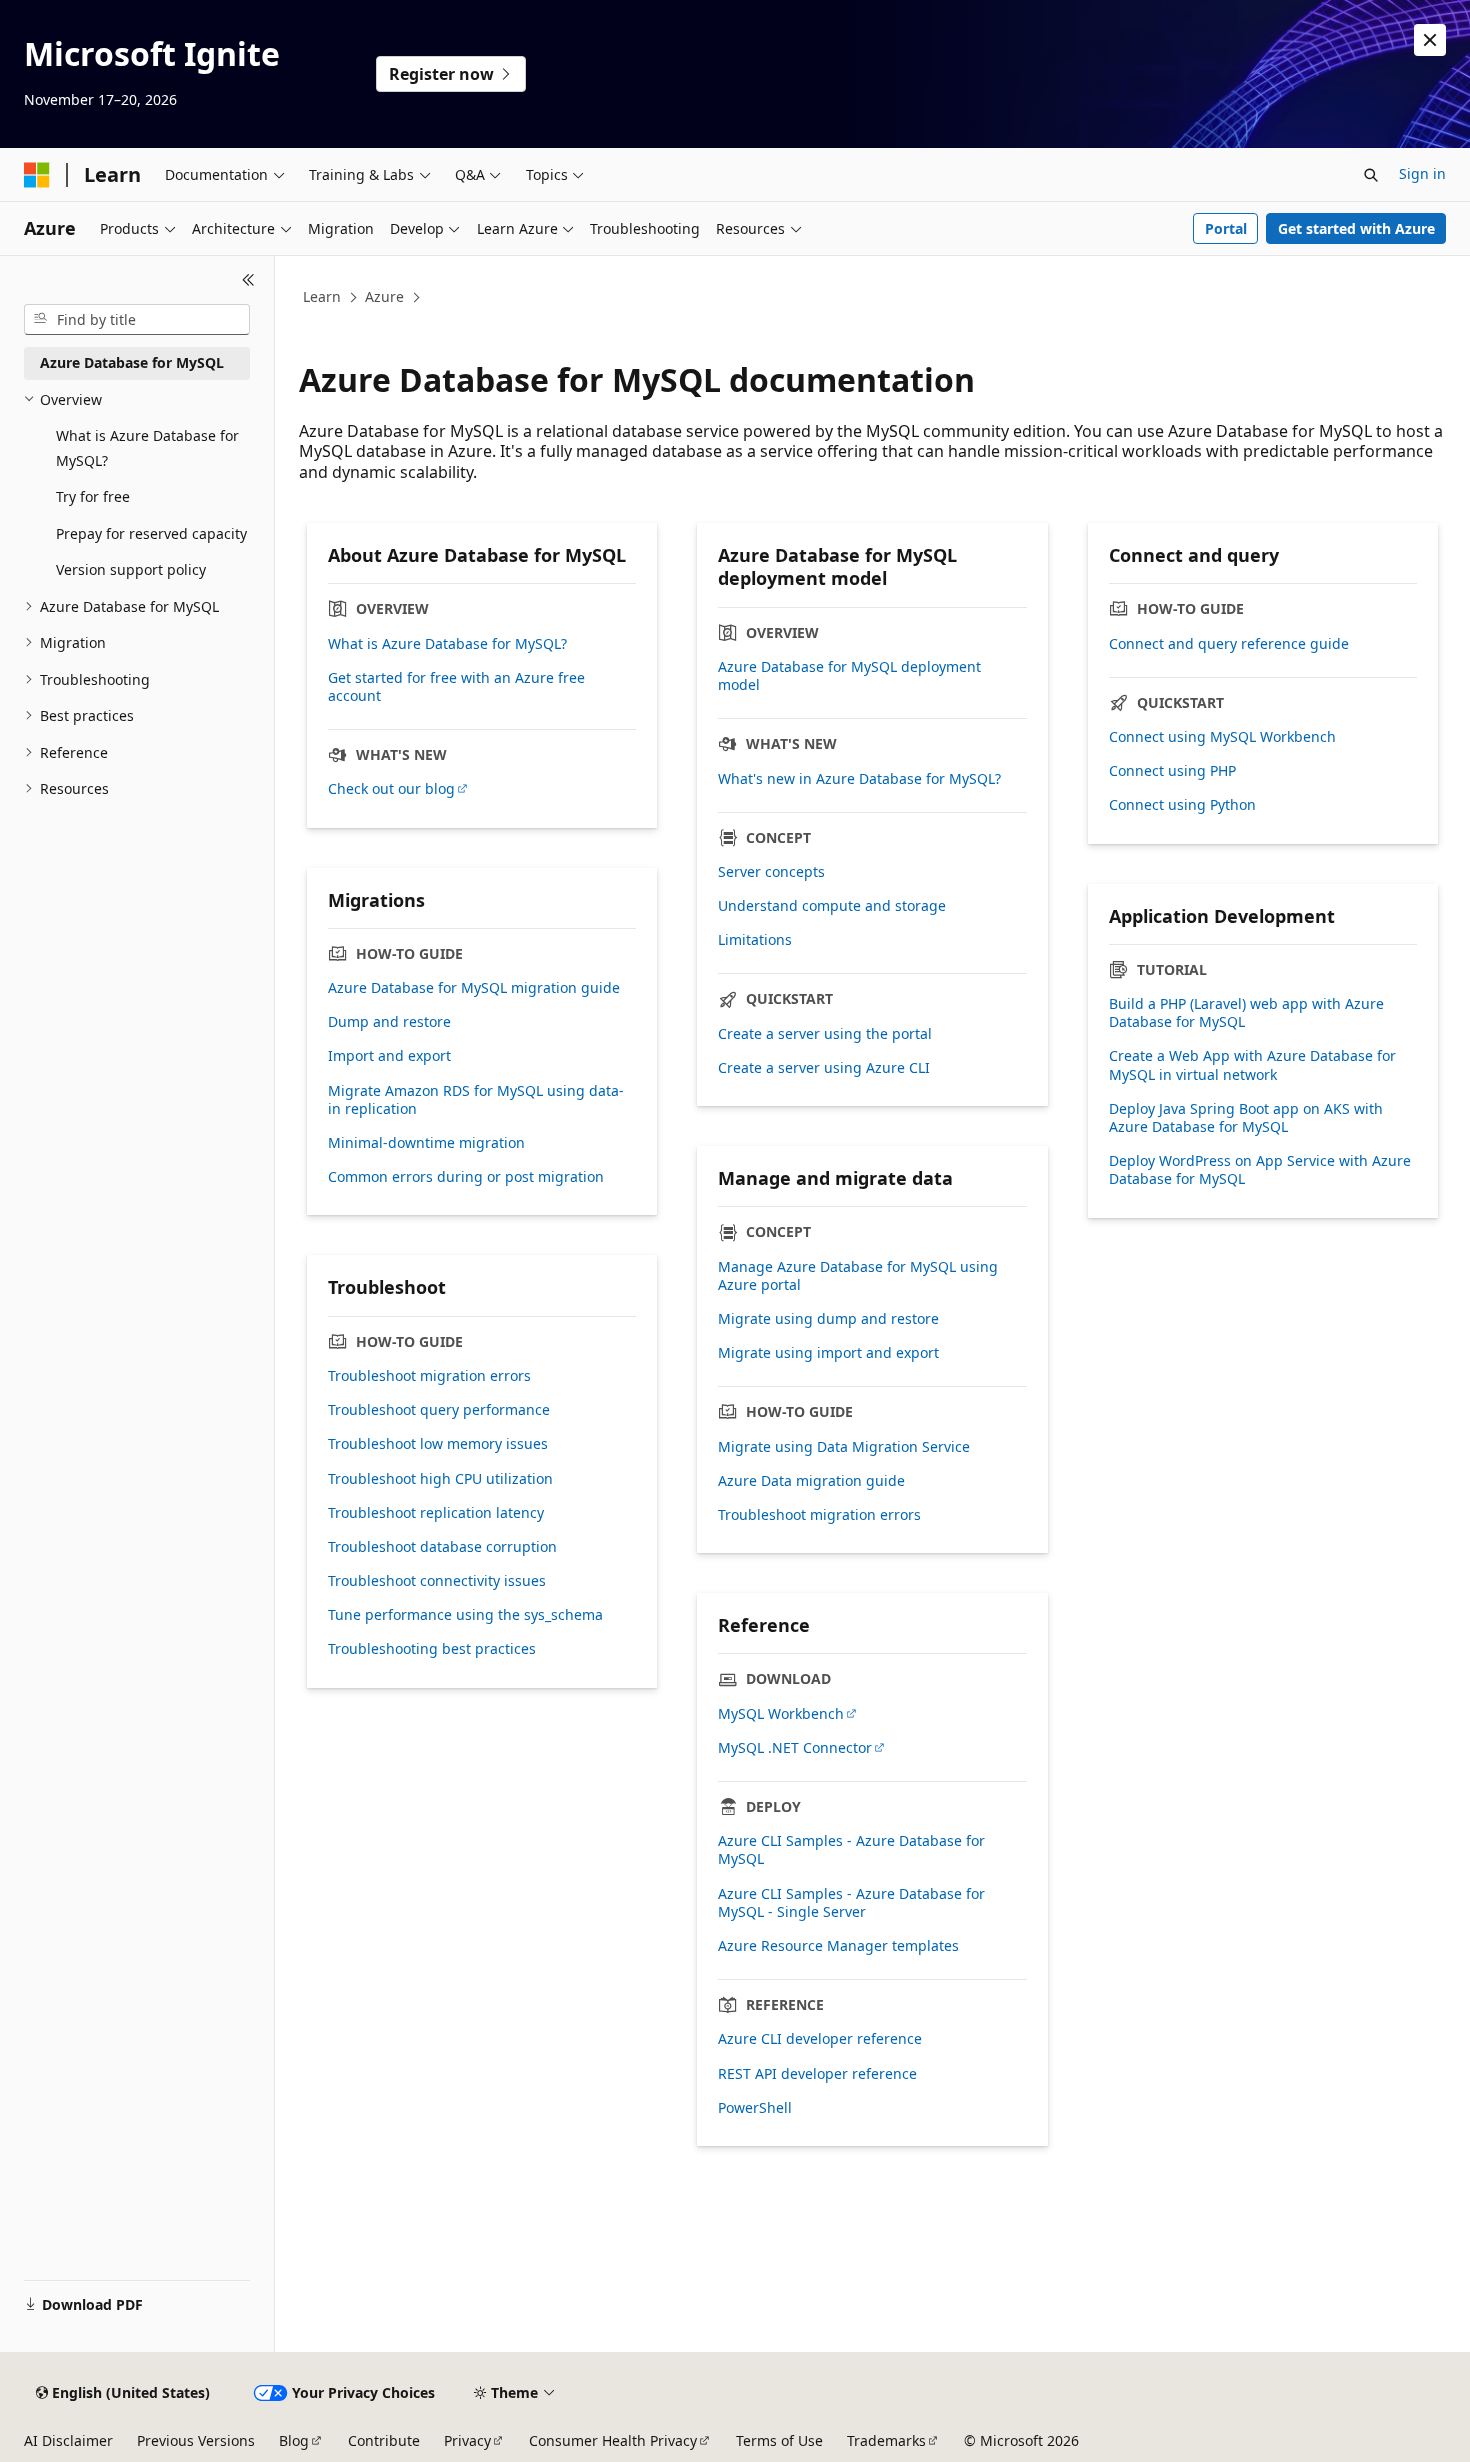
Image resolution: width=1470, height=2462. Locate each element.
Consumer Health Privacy (613, 2440)
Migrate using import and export (828, 1353)
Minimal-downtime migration (426, 1143)
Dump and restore (389, 1022)
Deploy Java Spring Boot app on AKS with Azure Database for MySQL (1246, 1118)
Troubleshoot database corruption (442, 1547)
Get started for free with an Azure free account (456, 687)
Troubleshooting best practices (432, 1649)
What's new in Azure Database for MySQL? (859, 779)
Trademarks (886, 2440)
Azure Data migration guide (811, 1481)
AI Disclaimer (68, 2440)
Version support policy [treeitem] (131, 569)
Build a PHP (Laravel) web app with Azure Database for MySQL (1246, 1013)
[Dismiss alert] (1430, 40)
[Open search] (1371, 175)
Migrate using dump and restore (828, 1319)
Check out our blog (391, 789)
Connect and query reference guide (1229, 644)
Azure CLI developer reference (820, 2039)
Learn (322, 296)
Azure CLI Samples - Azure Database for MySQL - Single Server (851, 1903)
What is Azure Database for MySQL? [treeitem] (147, 448)
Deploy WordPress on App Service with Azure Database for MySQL (1260, 1170)
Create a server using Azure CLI (824, 1068)
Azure (384, 296)
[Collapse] (248, 280)
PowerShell (755, 2108)
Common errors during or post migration (466, 1177)
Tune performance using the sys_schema (465, 1615)
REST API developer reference (817, 2074)
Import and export (389, 1056)
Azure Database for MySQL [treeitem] (132, 362)
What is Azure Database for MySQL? (447, 644)
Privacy (467, 2440)
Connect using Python (1182, 805)
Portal (1226, 228)
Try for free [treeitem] (93, 496)
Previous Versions (196, 2440)
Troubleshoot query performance (439, 1410)
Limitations (755, 940)
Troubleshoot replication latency (436, 1513)
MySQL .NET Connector (795, 1748)
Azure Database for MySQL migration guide (474, 988)
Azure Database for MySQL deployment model (849, 676)
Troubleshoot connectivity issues (437, 1581)
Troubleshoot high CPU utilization (440, 1479)
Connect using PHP (1172, 771)
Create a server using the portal (825, 1034)
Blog (294, 2440)
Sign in (1422, 173)
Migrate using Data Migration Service (844, 1447)
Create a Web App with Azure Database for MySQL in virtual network (1252, 1065)
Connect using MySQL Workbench (1222, 737)
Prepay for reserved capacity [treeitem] (151, 533)
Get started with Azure (1356, 228)
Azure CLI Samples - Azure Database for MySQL (851, 1850)
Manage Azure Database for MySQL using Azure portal (858, 1276)
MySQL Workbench (781, 1714)
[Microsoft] (37, 175)
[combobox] (137, 320)
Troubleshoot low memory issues (438, 1444)
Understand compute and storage (832, 906)
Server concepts (771, 872)
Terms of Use (779, 2440)
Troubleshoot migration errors (819, 1515)
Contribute (384, 2440)
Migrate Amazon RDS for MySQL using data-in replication (476, 1100)
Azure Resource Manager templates (838, 1946)
